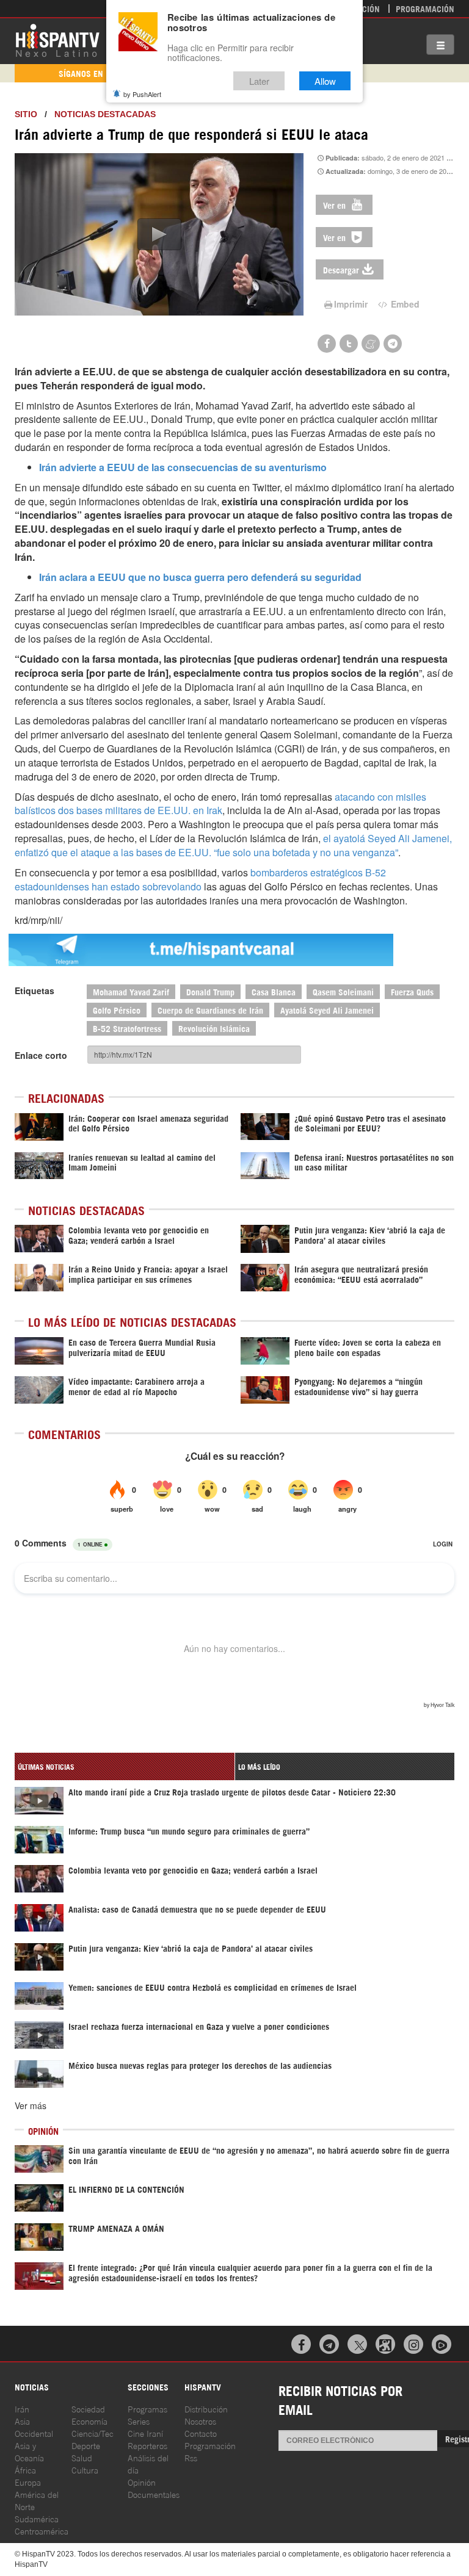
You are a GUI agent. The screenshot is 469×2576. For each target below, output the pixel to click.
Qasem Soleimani (343, 991)
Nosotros (200, 2421)
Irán (22, 2408)
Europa (28, 2482)
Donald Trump (210, 991)
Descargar (341, 269)
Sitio (26, 114)
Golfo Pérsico (117, 1010)
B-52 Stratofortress (127, 1028)
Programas (147, 2408)
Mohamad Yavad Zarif (131, 991)
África (25, 2470)
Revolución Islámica (214, 1028)
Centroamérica (42, 2531)
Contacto (201, 2433)
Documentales (154, 2494)
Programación (425, 8)
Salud (82, 2457)
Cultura (85, 2470)
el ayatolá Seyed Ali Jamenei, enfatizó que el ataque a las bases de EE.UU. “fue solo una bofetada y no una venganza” (233, 845)
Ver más (31, 2105)
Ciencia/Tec (93, 2433)
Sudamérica (37, 2518)
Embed (404, 304)
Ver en (336, 205)
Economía (89, 2421)
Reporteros (147, 2445)
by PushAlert (142, 94)
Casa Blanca (274, 991)
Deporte (86, 2445)
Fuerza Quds (412, 991)
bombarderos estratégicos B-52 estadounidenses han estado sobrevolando (200, 879)
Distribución (206, 2408)
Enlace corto (41, 1055)
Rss (191, 2457)
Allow (325, 81)
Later (259, 81)
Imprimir (351, 304)
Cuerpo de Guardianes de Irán (210, 1010)
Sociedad (88, 2408)
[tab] (125, 1766)
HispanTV (57, 40)
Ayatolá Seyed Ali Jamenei (327, 1010)
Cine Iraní (145, 2433)
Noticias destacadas (105, 114)
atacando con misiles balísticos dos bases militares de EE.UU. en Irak (220, 804)
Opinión (142, 2482)
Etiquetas (35, 990)
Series (139, 2421)
